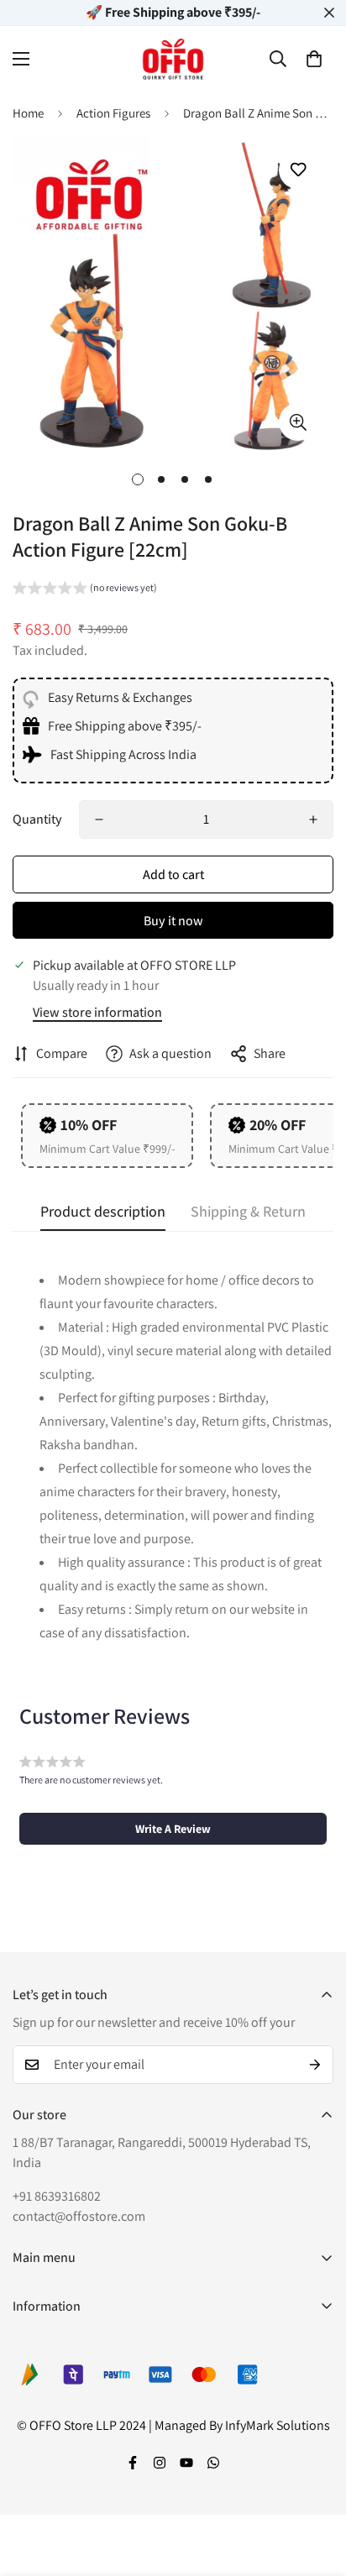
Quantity (37, 819)
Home (28, 113)
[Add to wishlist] (298, 170)
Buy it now (173, 921)
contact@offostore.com (79, 2216)
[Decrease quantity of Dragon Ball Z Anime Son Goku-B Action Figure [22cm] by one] (99, 819)
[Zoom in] (298, 422)
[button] (314, 59)
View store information (97, 1012)
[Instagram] (160, 2463)
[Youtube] (186, 2463)
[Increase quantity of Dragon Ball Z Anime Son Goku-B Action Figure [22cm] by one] (313, 819)
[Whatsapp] (213, 2463)
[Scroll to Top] (316, 2487)
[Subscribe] (315, 2065)
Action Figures (113, 113)
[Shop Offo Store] (173, 59)
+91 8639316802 (57, 2196)
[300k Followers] (133, 2463)
